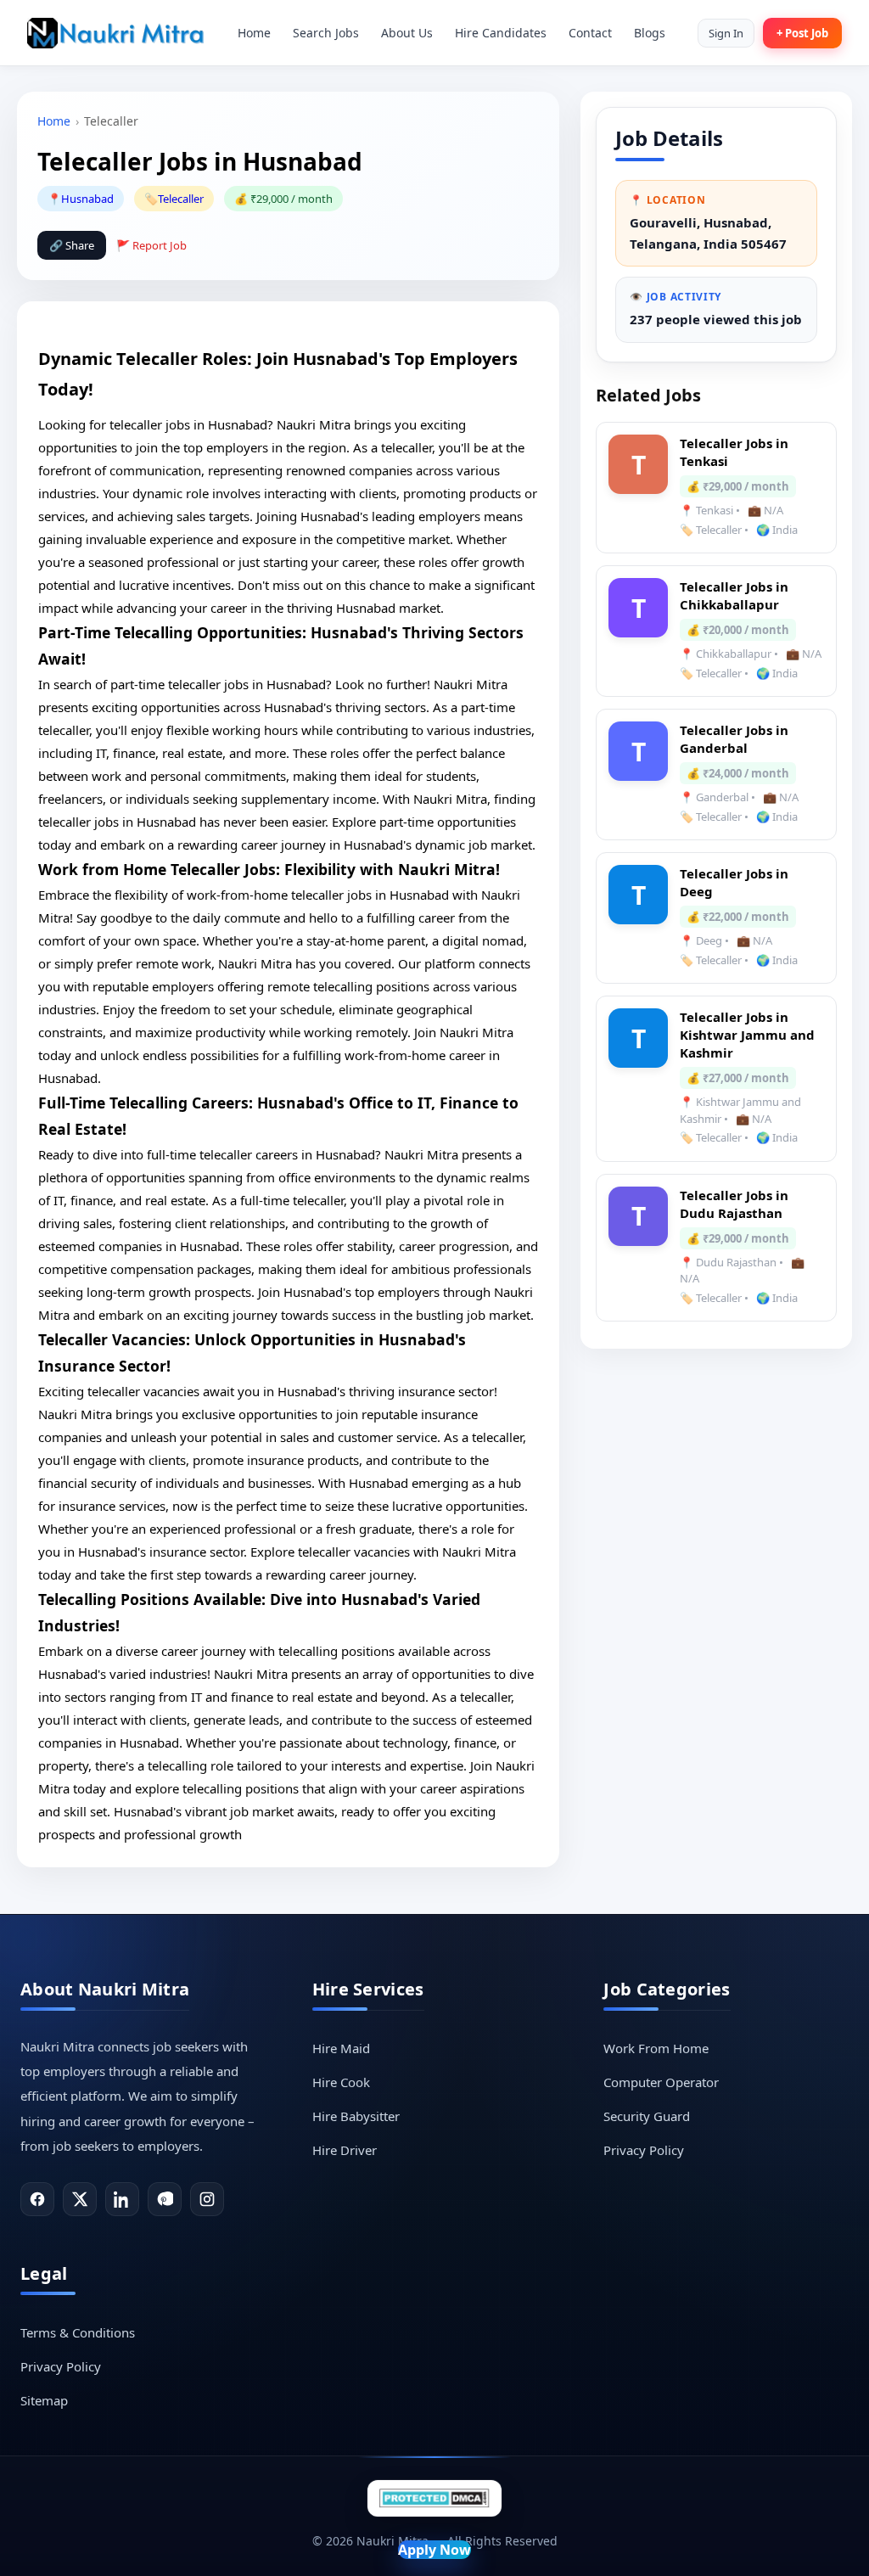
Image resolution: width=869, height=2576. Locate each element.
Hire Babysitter (356, 2116)
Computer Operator (661, 2082)
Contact (590, 33)
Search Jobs (326, 33)
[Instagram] (207, 2199)
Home (254, 33)
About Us (407, 33)
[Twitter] (80, 2199)
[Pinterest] (165, 2199)
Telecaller (181, 199)
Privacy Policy (644, 2150)
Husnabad (87, 199)
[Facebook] (37, 2199)
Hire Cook (341, 2082)
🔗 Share (72, 245)
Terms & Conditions (78, 2332)
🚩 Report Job (151, 245)
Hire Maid (341, 2048)
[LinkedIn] (122, 2199)
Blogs (650, 33)
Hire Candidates (501, 33)
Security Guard (647, 2116)
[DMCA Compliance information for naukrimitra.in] (434, 2498)
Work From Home (656, 2048)
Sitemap (44, 2400)
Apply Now (434, 2550)
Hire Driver (345, 2150)
